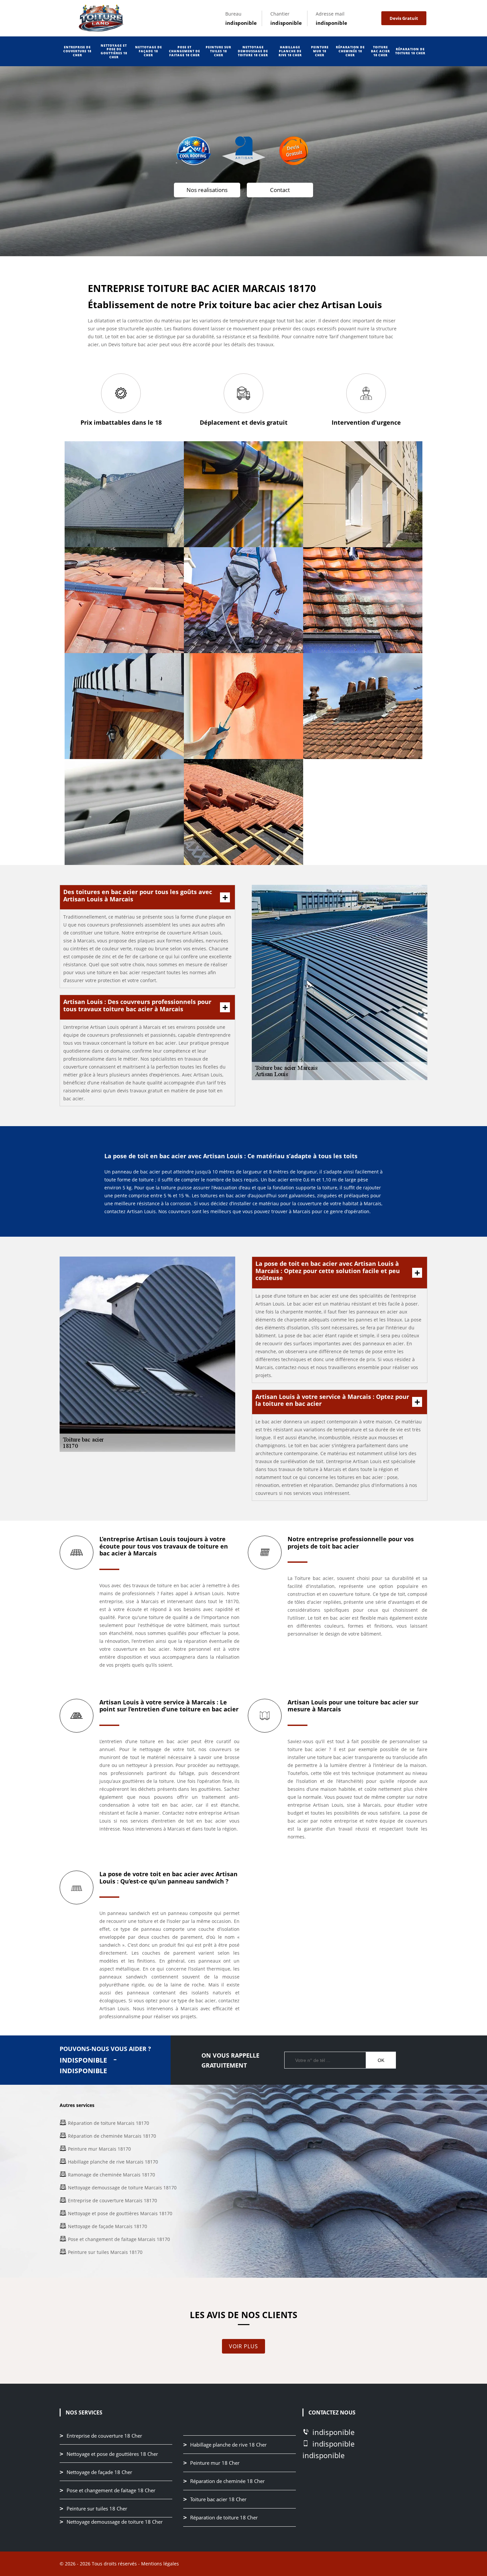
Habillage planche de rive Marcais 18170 (113, 2162)
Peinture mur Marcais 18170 (99, 2149)
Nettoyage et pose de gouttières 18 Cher (114, 51)
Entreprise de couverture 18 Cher (77, 51)
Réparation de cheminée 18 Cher (350, 51)
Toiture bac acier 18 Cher (380, 51)
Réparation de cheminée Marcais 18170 (112, 2136)
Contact (280, 190)
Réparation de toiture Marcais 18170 (108, 2123)
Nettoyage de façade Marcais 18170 (108, 2226)
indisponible (241, 23)
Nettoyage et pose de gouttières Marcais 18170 (120, 2213)
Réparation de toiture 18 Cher (410, 51)
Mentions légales (160, 2564)
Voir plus (243, 2346)
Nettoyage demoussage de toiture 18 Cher (253, 51)
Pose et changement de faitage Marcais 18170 (119, 2239)
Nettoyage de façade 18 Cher (149, 51)
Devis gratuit (404, 18)
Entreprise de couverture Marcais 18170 (112, 2200)
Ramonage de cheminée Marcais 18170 (111, 2175)
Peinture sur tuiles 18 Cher (218, 51)
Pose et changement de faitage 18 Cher (185, 51)
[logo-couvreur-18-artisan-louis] (101, 18)
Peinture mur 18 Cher (320, 51)
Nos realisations (207, 190)
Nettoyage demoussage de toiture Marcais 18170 (122, 2188)
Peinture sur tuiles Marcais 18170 (105, 2252)
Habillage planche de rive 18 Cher (290, 51)
